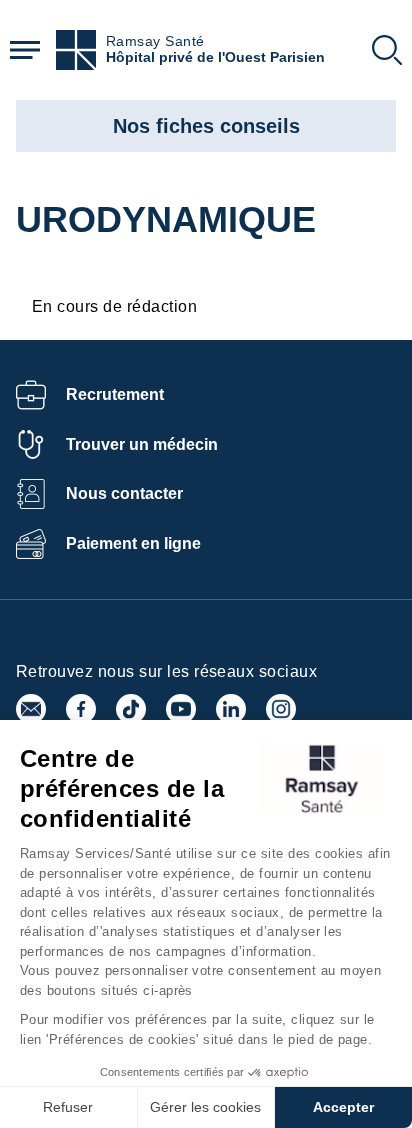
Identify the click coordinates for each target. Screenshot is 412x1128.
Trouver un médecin (142, 444)
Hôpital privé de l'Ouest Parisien (215, 57)
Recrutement (115, 394)
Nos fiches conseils (206, 126)
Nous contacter (124, 493)
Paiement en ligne (133, 543)
